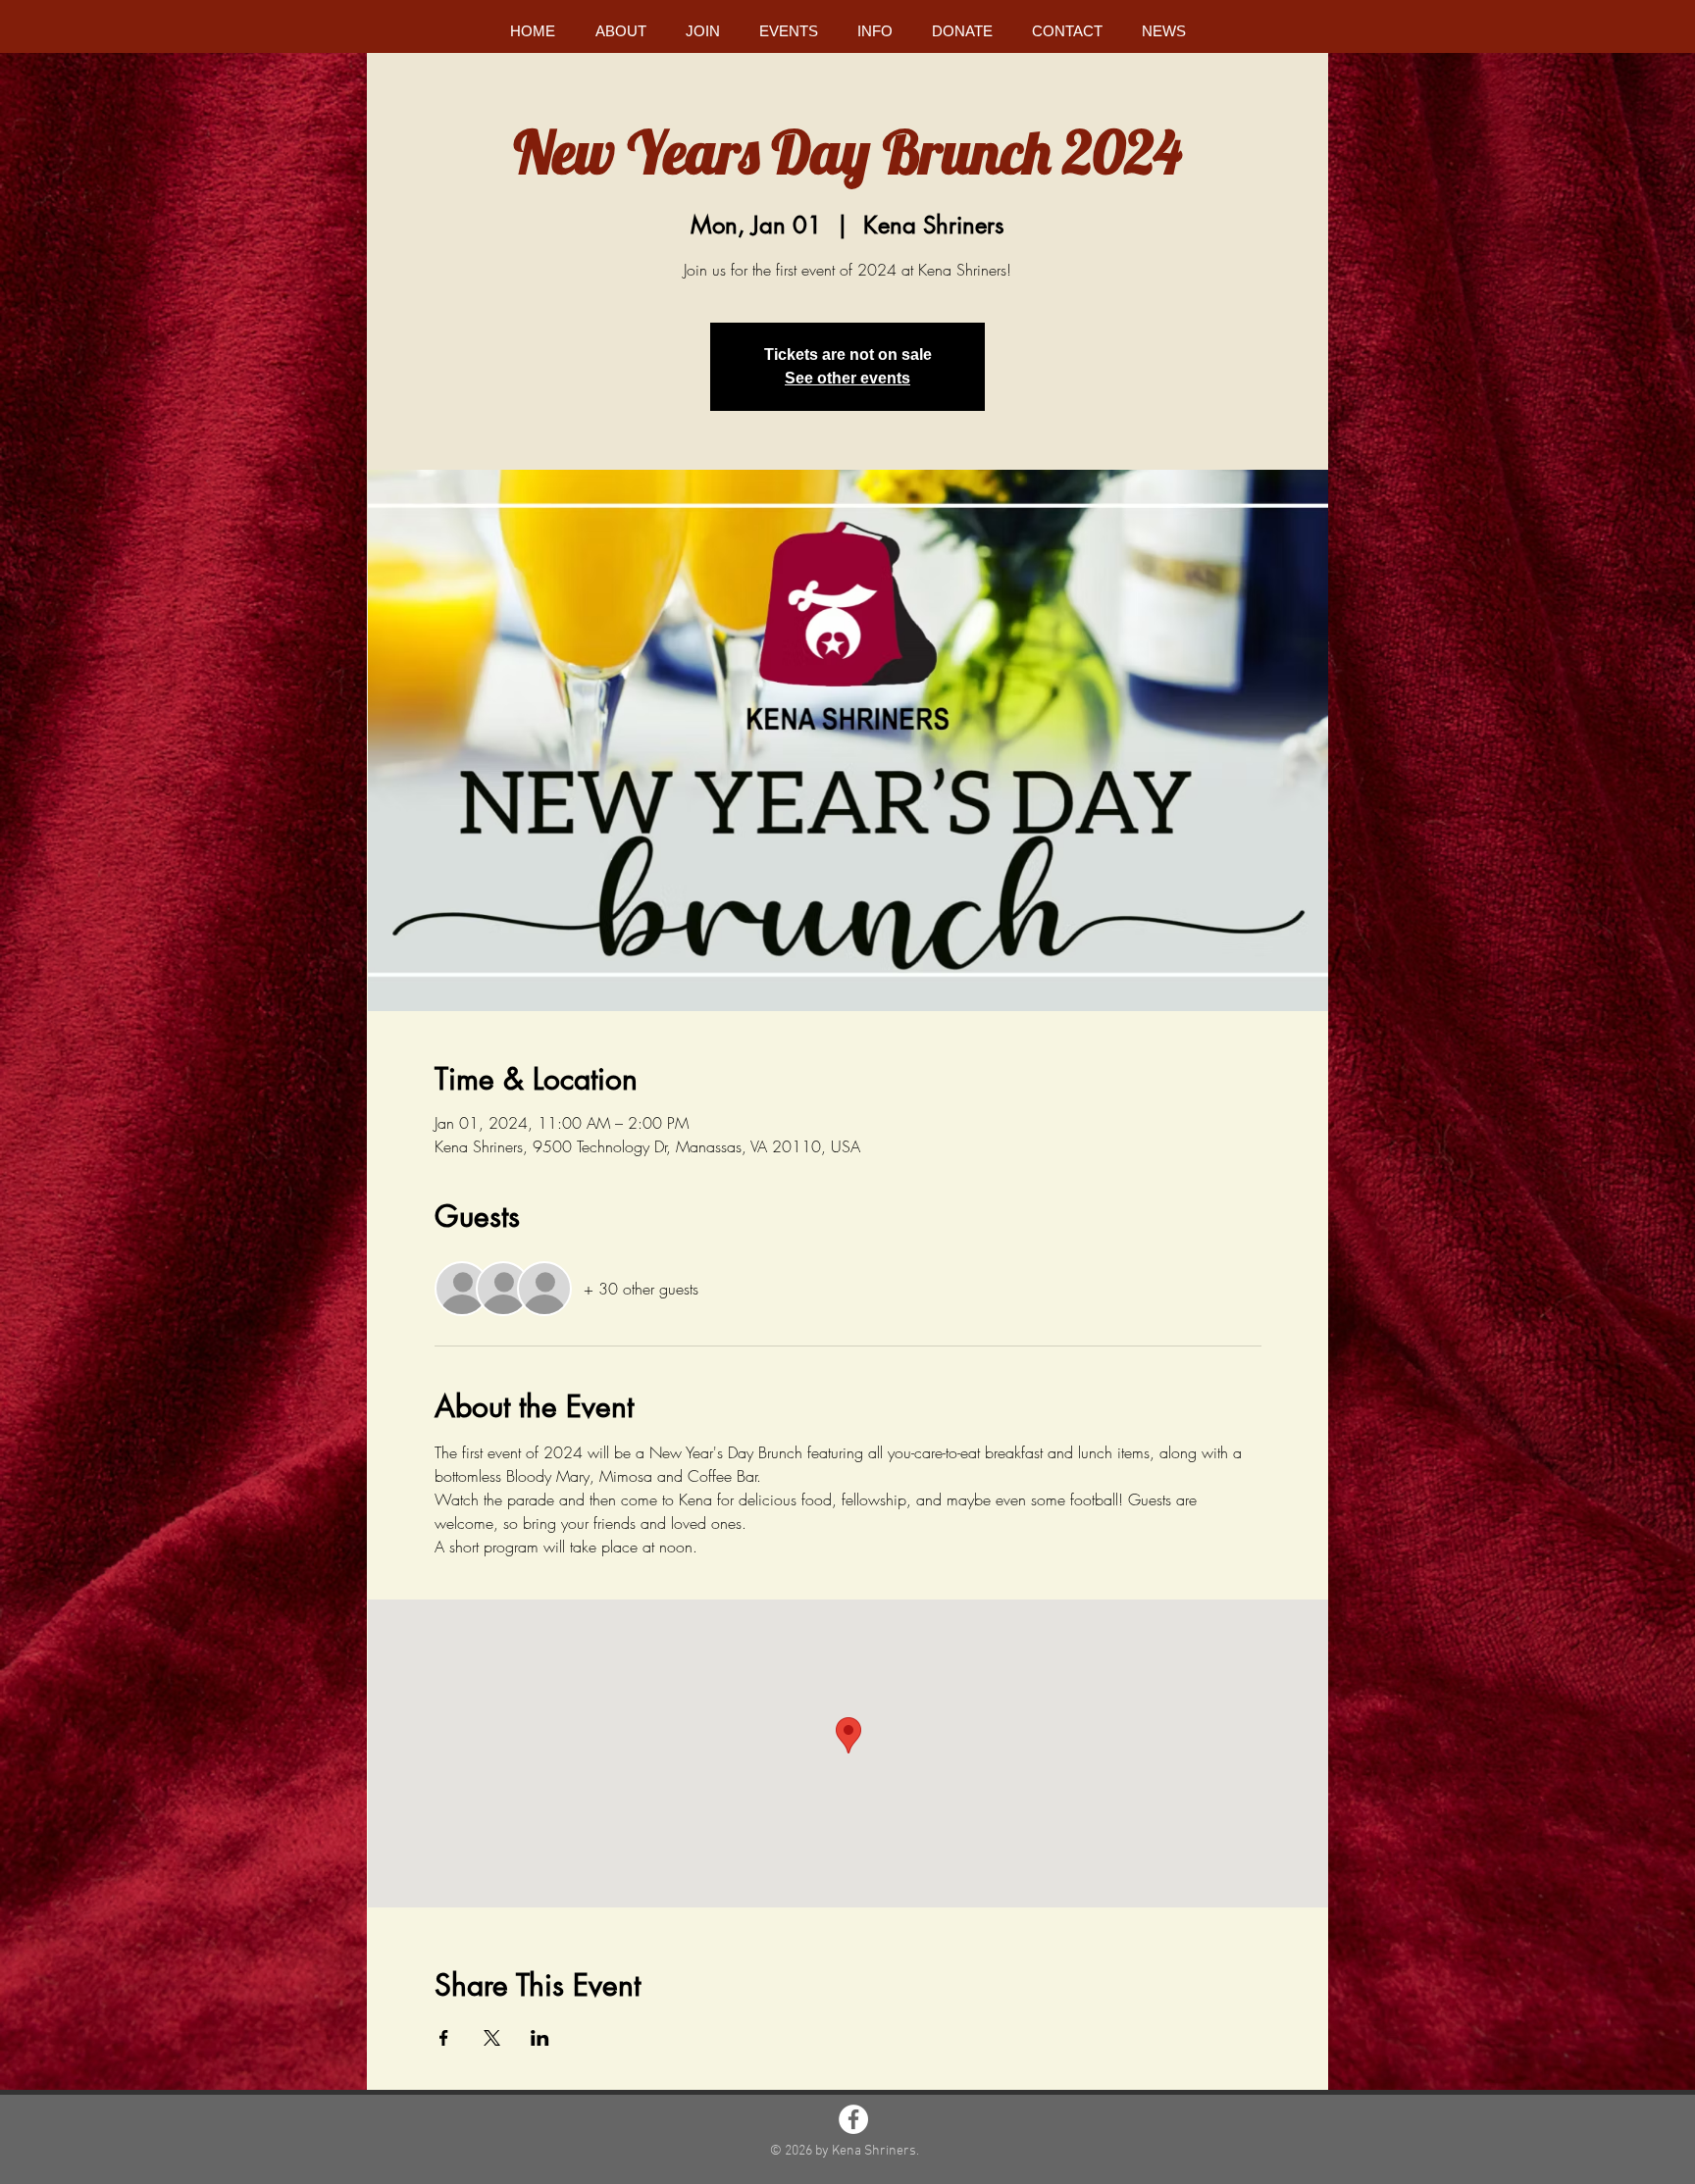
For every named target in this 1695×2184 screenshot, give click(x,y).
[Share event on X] (492, 2038)
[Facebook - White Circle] (853, 2119)
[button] (620, 31)
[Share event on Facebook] (444, 2038)
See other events (847, 378)
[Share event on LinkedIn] (540, 2038)
